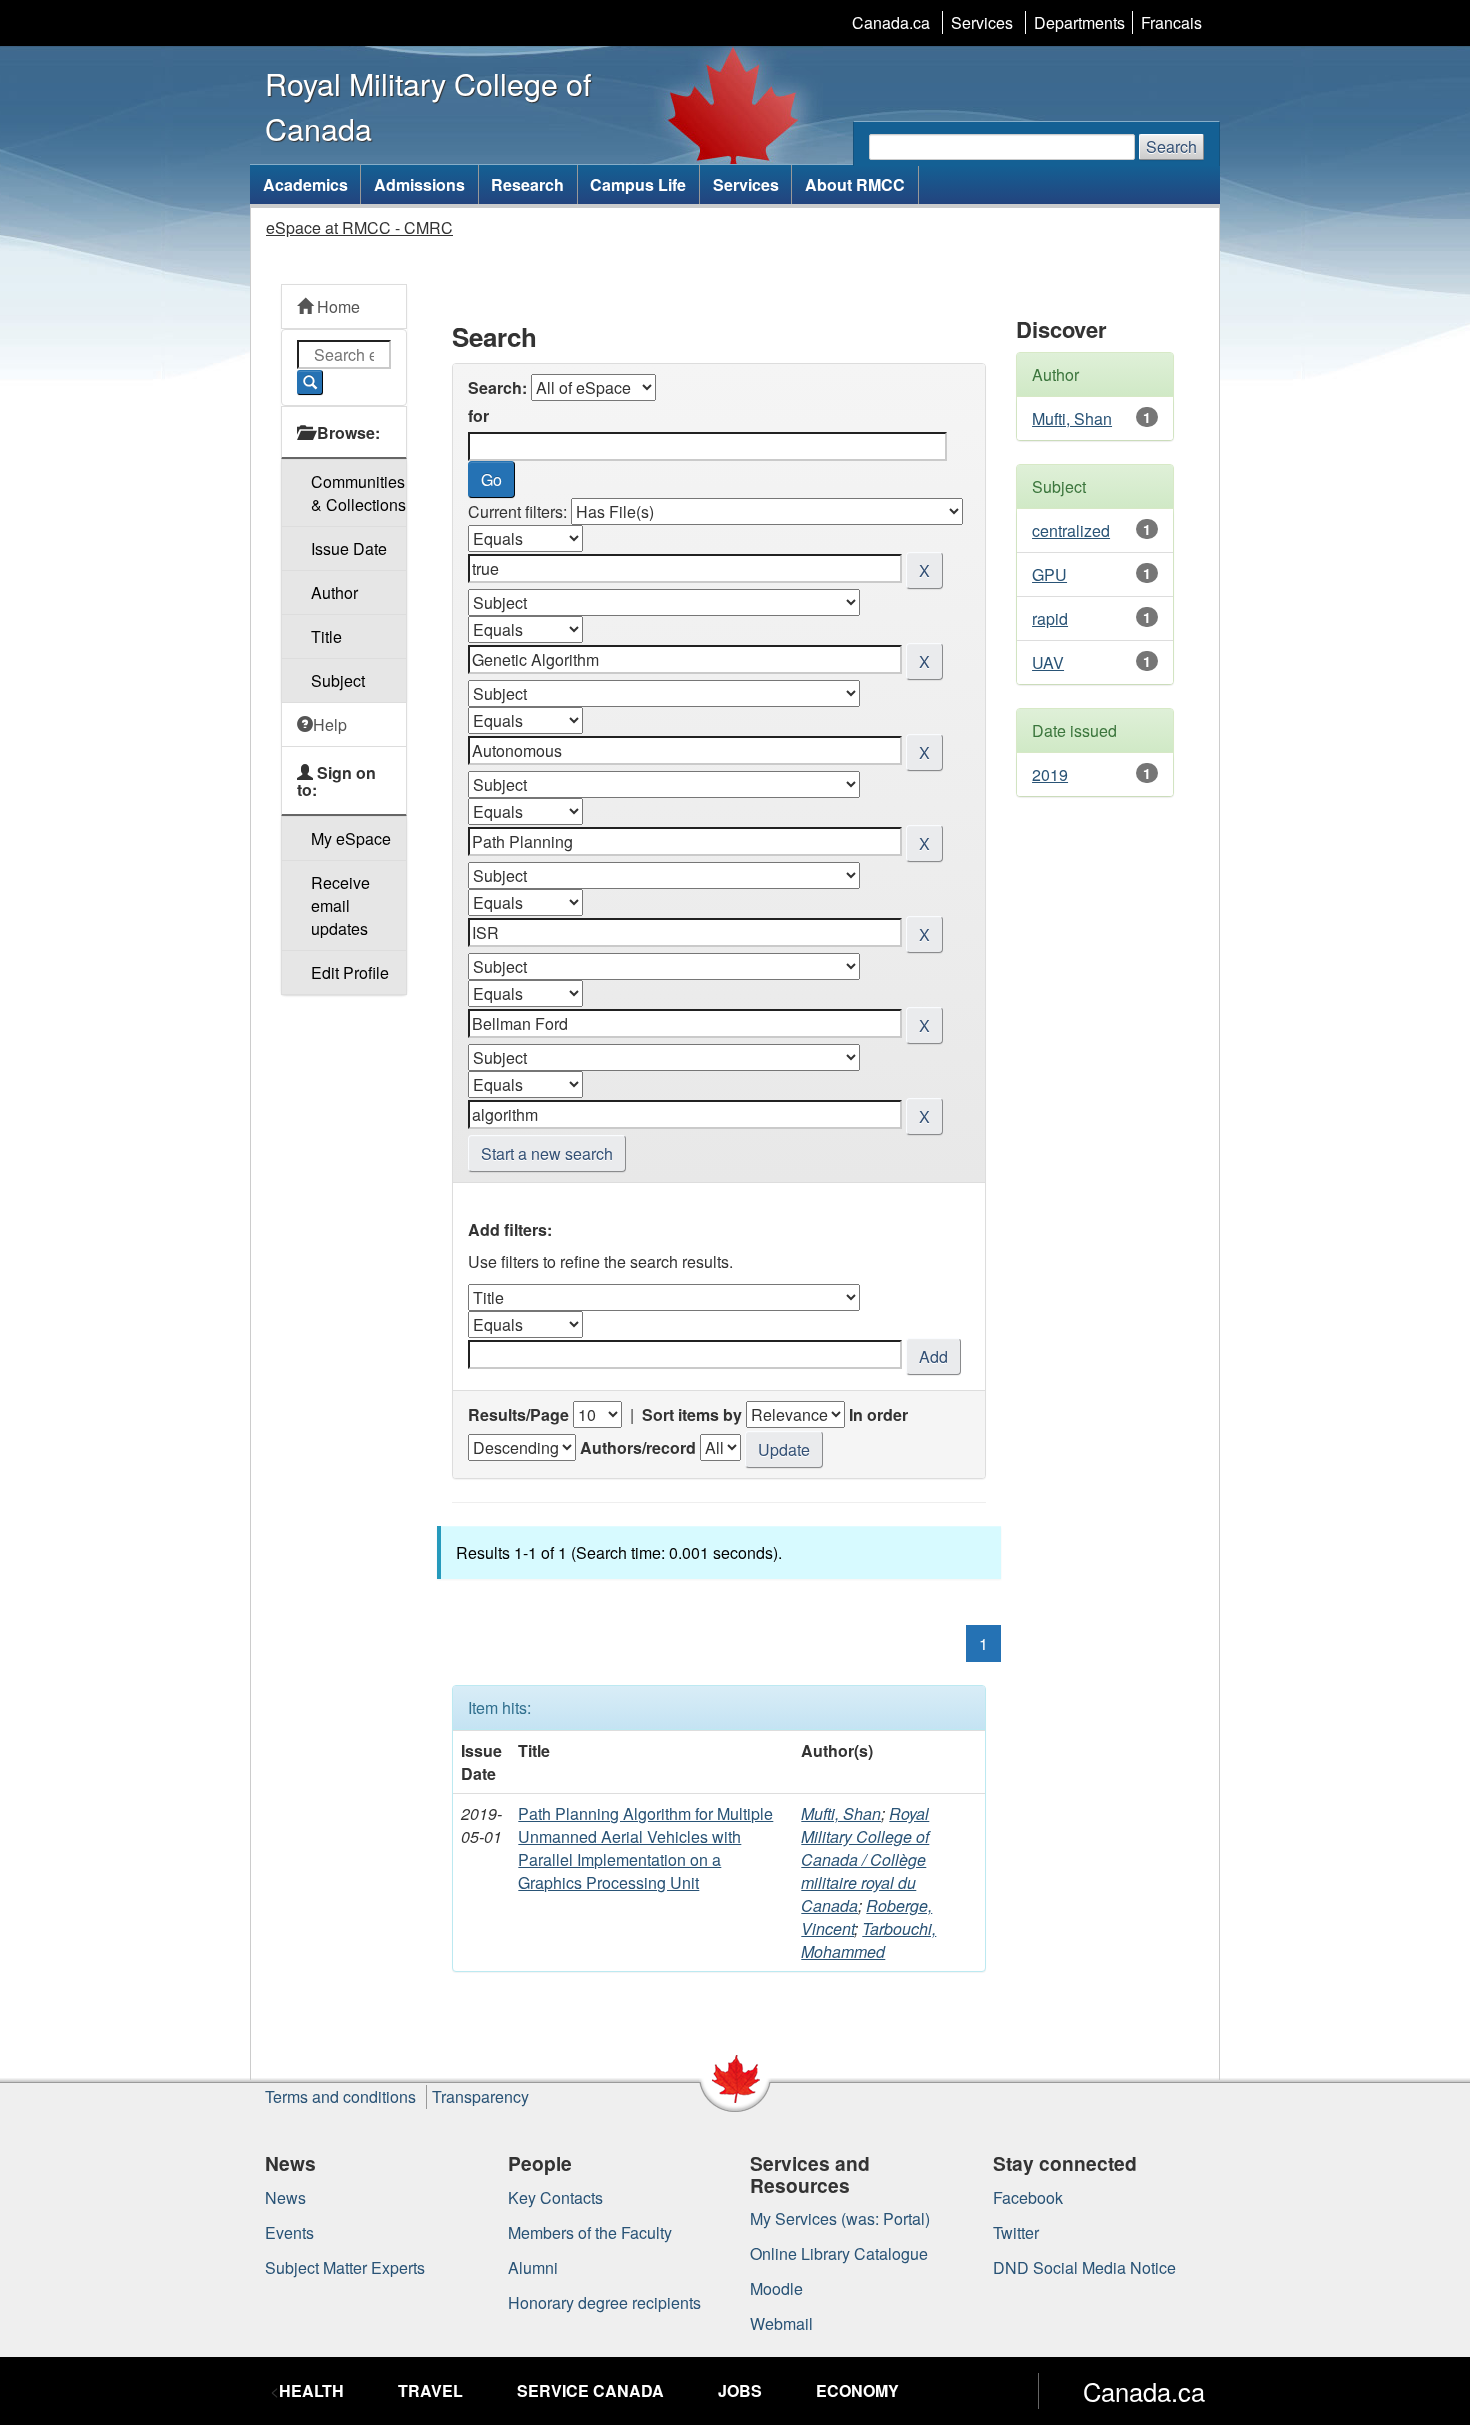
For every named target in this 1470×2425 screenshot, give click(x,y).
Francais (1171, 22)
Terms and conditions (340, 2096)
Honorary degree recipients (604, 2302)
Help (330, 724)
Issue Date (349, 548)
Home (336, 306)
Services (982, 22)
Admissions (419, 184)
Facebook (1028, 2197)
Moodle (776, 2288)
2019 (1050, 774)
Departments (1079, 22)
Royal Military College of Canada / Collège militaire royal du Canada (865, 1859)
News (285, 2197)
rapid (1050, 618)
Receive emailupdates (340, 905)
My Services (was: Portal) (840, 2218)
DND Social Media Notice (1084, 2267)
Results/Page (518, 1414)
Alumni (533, 2267)
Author (334, 592)
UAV (1048, 662)
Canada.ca (891, 22)
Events (289, 2232)
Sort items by (692, 1414)
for (478, 415)
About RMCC (855, 184)
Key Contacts (555, 2197)
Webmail (781, 2323)
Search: (497, 387)
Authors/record (638, 1447)
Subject (338, 680)
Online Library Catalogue (839, 2253)
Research (527, 184)
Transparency (480, 2096)
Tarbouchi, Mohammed (868, 1940)
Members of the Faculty (590, 2232)
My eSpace (351, 838)
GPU (1049, 574)
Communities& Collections (358, 493)
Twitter (1016, 2232)
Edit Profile (350, 972)
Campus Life (638, 184)
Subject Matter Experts (345, 2267)
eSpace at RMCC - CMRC (359, 227)
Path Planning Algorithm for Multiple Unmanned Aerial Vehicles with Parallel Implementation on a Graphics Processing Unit (645, 1848)
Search (1171, 146)
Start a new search (547, 1153)
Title (326, 636)
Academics (305, 184)
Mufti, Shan (841, 1813)
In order (878, 1414)
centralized (1071, 530)
